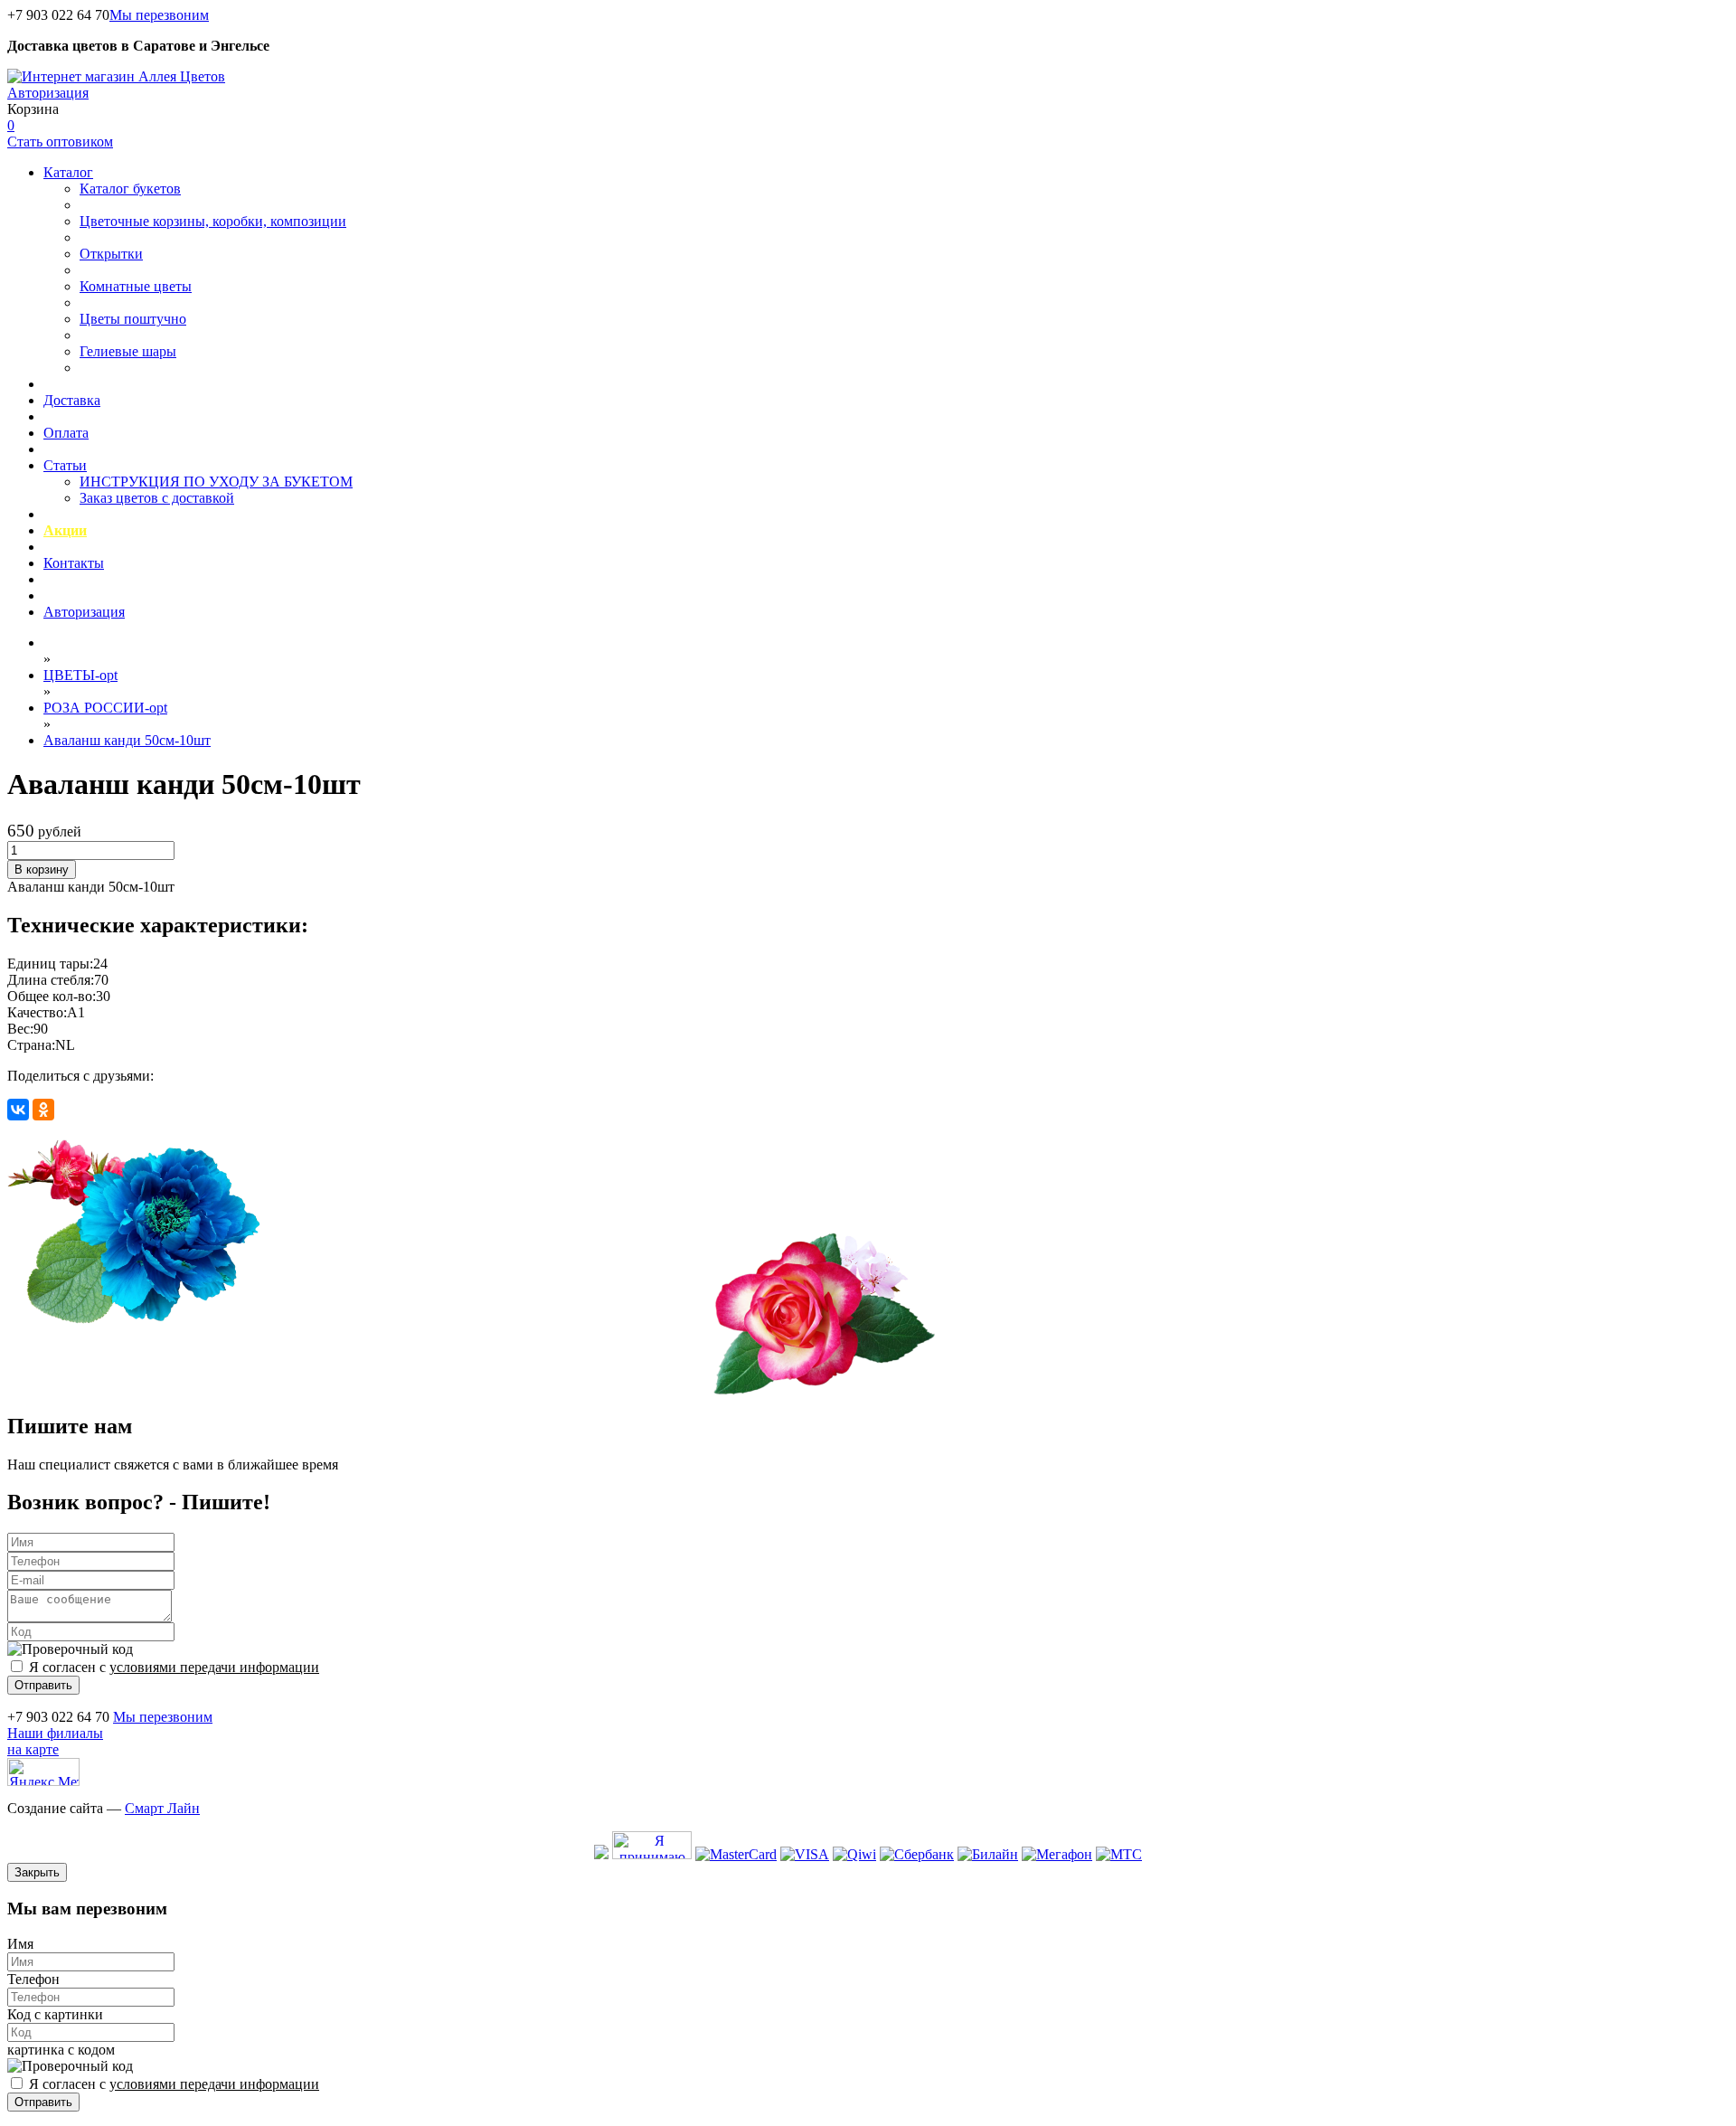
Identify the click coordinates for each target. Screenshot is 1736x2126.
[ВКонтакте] (18, 1110)
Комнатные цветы (136, 286)
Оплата (66, 433)
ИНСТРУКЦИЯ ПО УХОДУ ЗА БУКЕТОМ (216, 482)
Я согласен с (174, 1667)
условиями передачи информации (214, 1667)
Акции (65, 530)
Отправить (43, 1685)
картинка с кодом (61, 2050)
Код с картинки (55, 2014)
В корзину (42, 869)
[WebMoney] (601, 1854)
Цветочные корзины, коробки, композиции (213, 221)
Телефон (33, 1979)
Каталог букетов (130, 189)
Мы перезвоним (159, 15)
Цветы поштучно (133, 319)
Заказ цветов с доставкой (157, 498)
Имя (20, 1944)
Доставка (72, 400)
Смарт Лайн (162, 1808)
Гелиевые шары (128, 351)
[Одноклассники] (43, 1110)
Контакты (74, 563)
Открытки (111, 254)
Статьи (65, 465)
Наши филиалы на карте (55, 1741)
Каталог (68, 172)
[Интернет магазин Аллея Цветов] (116, 76)
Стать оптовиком (60, 142)
